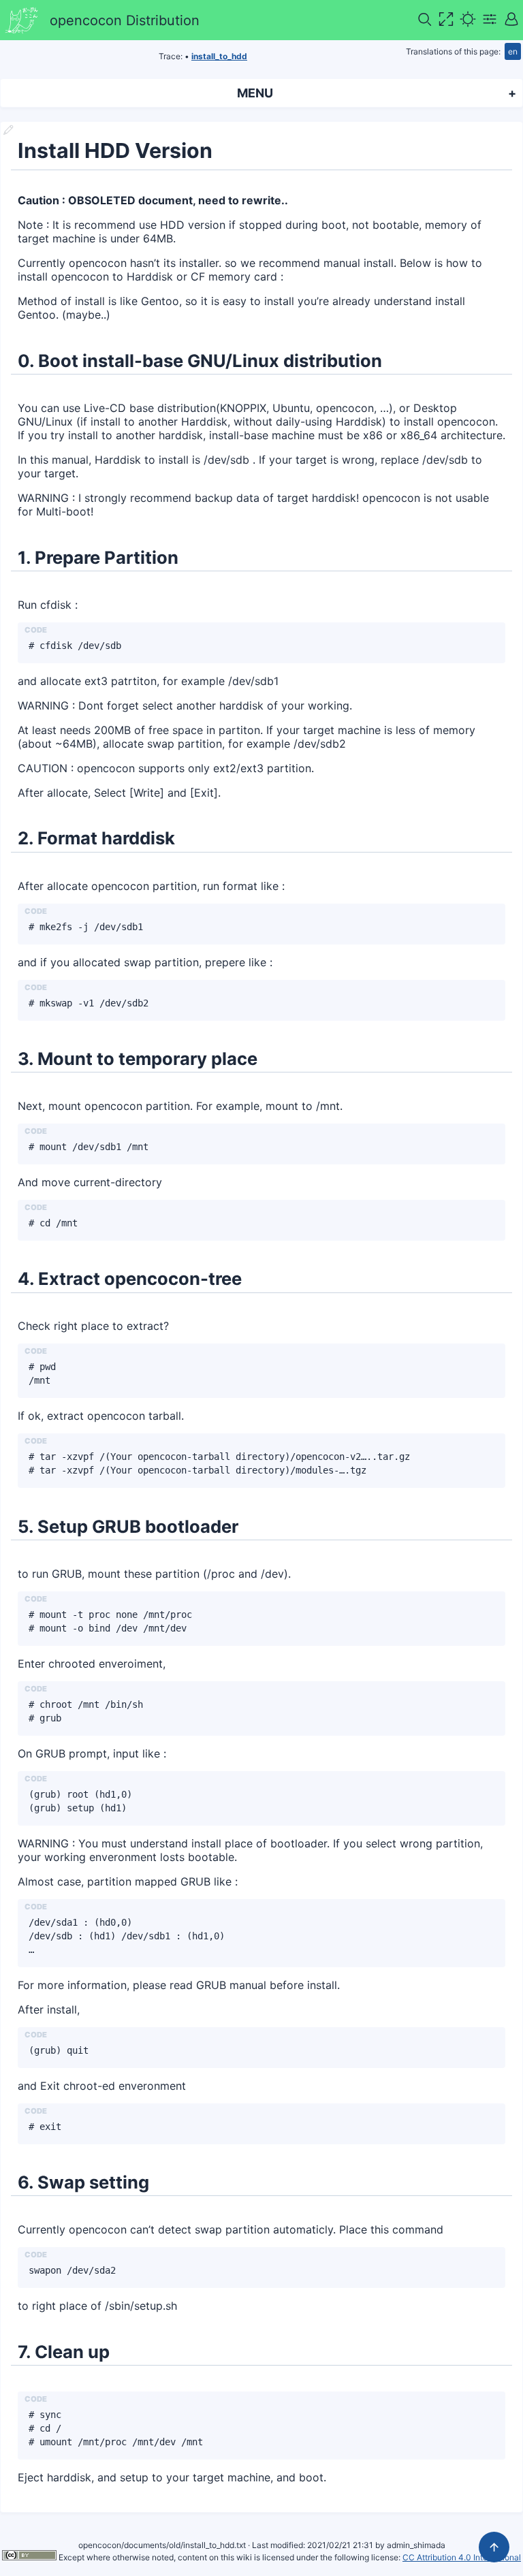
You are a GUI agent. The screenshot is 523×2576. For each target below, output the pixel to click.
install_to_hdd (219, 56)
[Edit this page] (8, 131)
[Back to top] (494, 2547)
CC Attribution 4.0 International (462, 2557)
